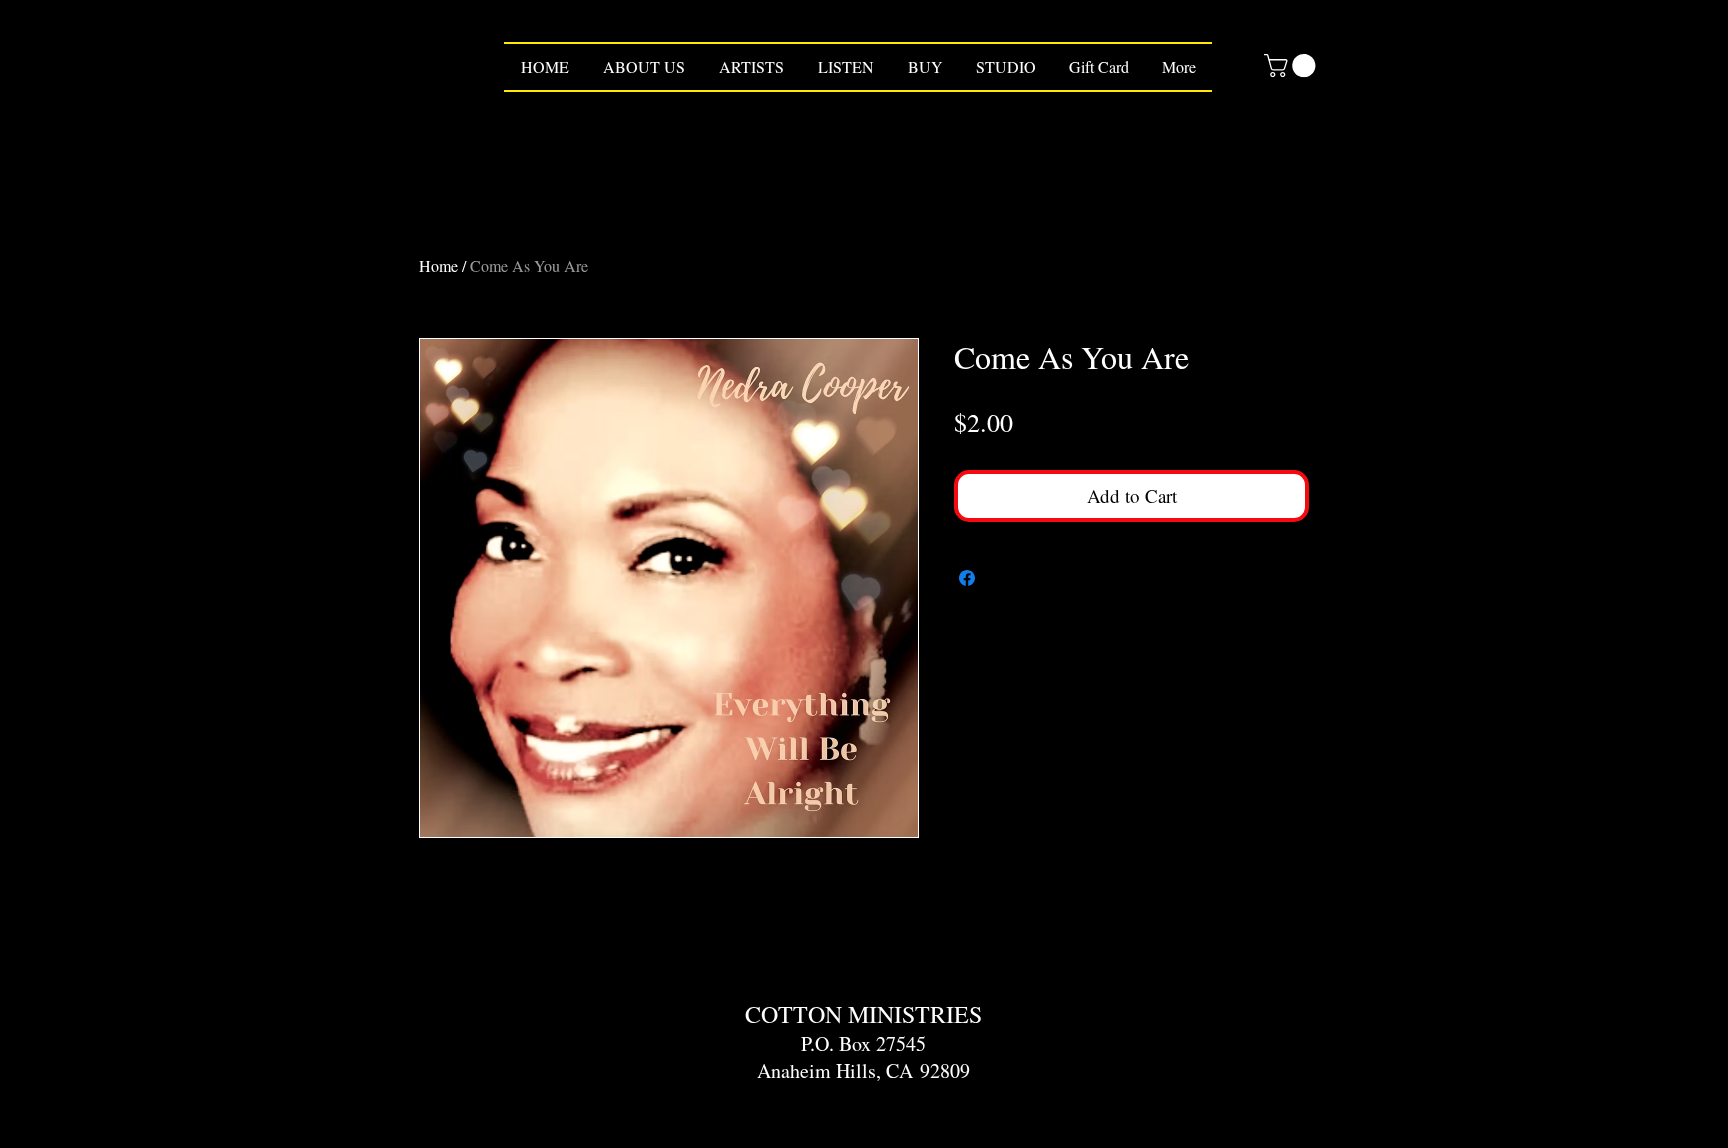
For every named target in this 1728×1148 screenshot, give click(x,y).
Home (438, 265)
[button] (1292, 65)
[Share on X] (1005, 578)
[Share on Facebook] (967, 578)
